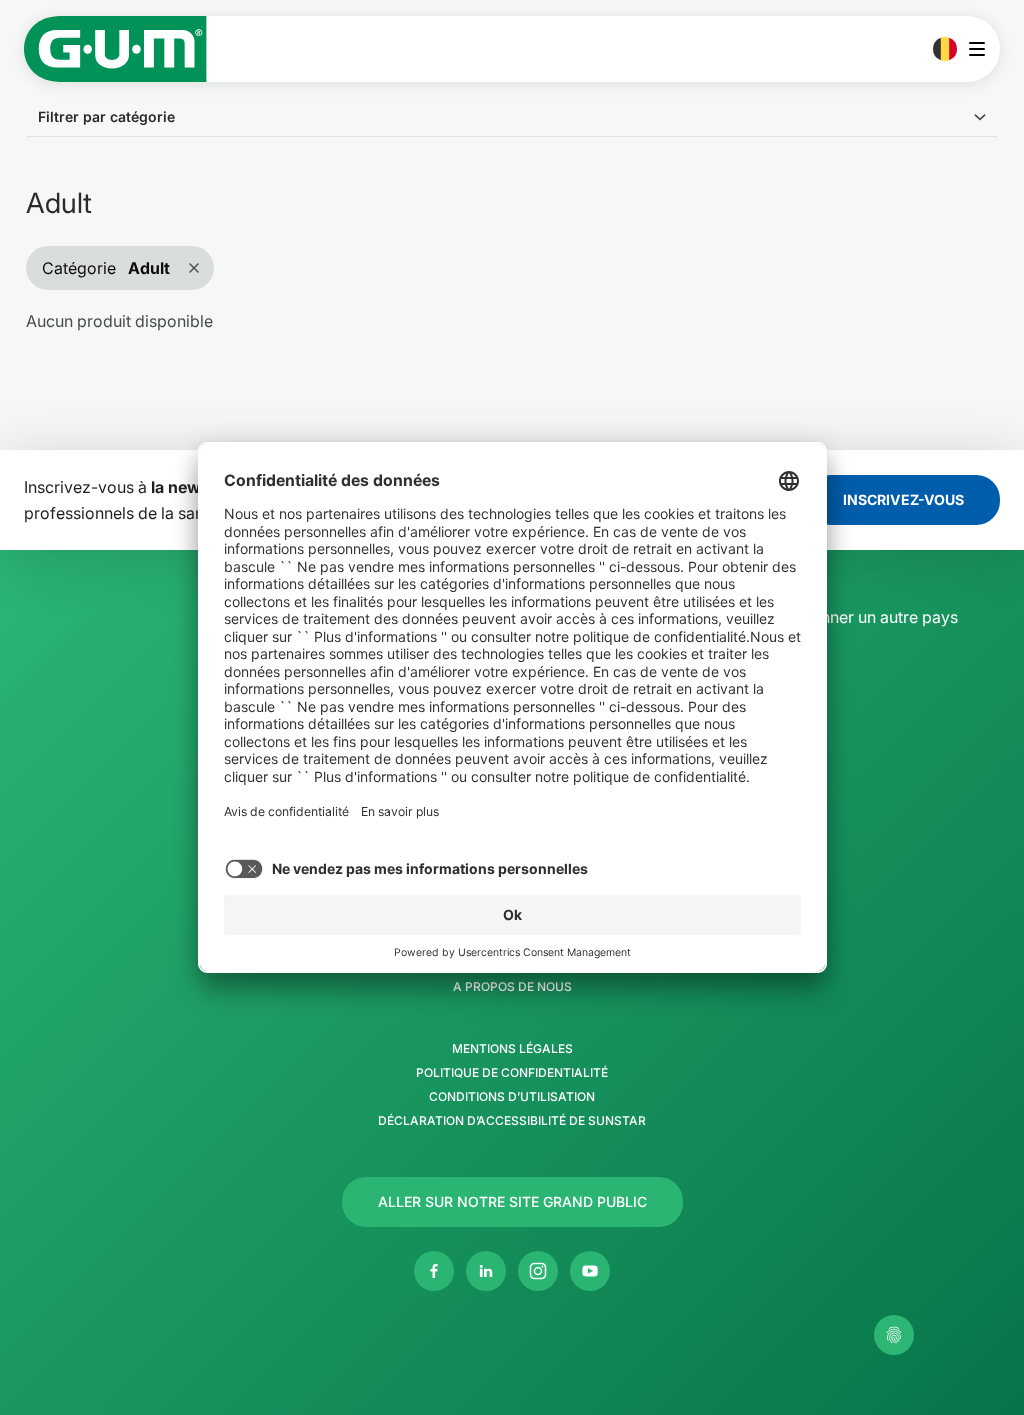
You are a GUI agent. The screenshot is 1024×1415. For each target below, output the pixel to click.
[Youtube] (590, 1271)
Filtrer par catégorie (106, 116)
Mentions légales (512, 1049)
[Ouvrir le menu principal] (982, 49)
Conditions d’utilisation (512, 1097)
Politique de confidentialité (512, 1073)
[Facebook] (434, 1271)
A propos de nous (512, 987)
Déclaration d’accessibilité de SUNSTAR (512, 1121)
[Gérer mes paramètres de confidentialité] (894, 1335)
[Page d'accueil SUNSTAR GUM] (115, 49)
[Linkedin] (486, 1271)
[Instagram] (538, 1271)
